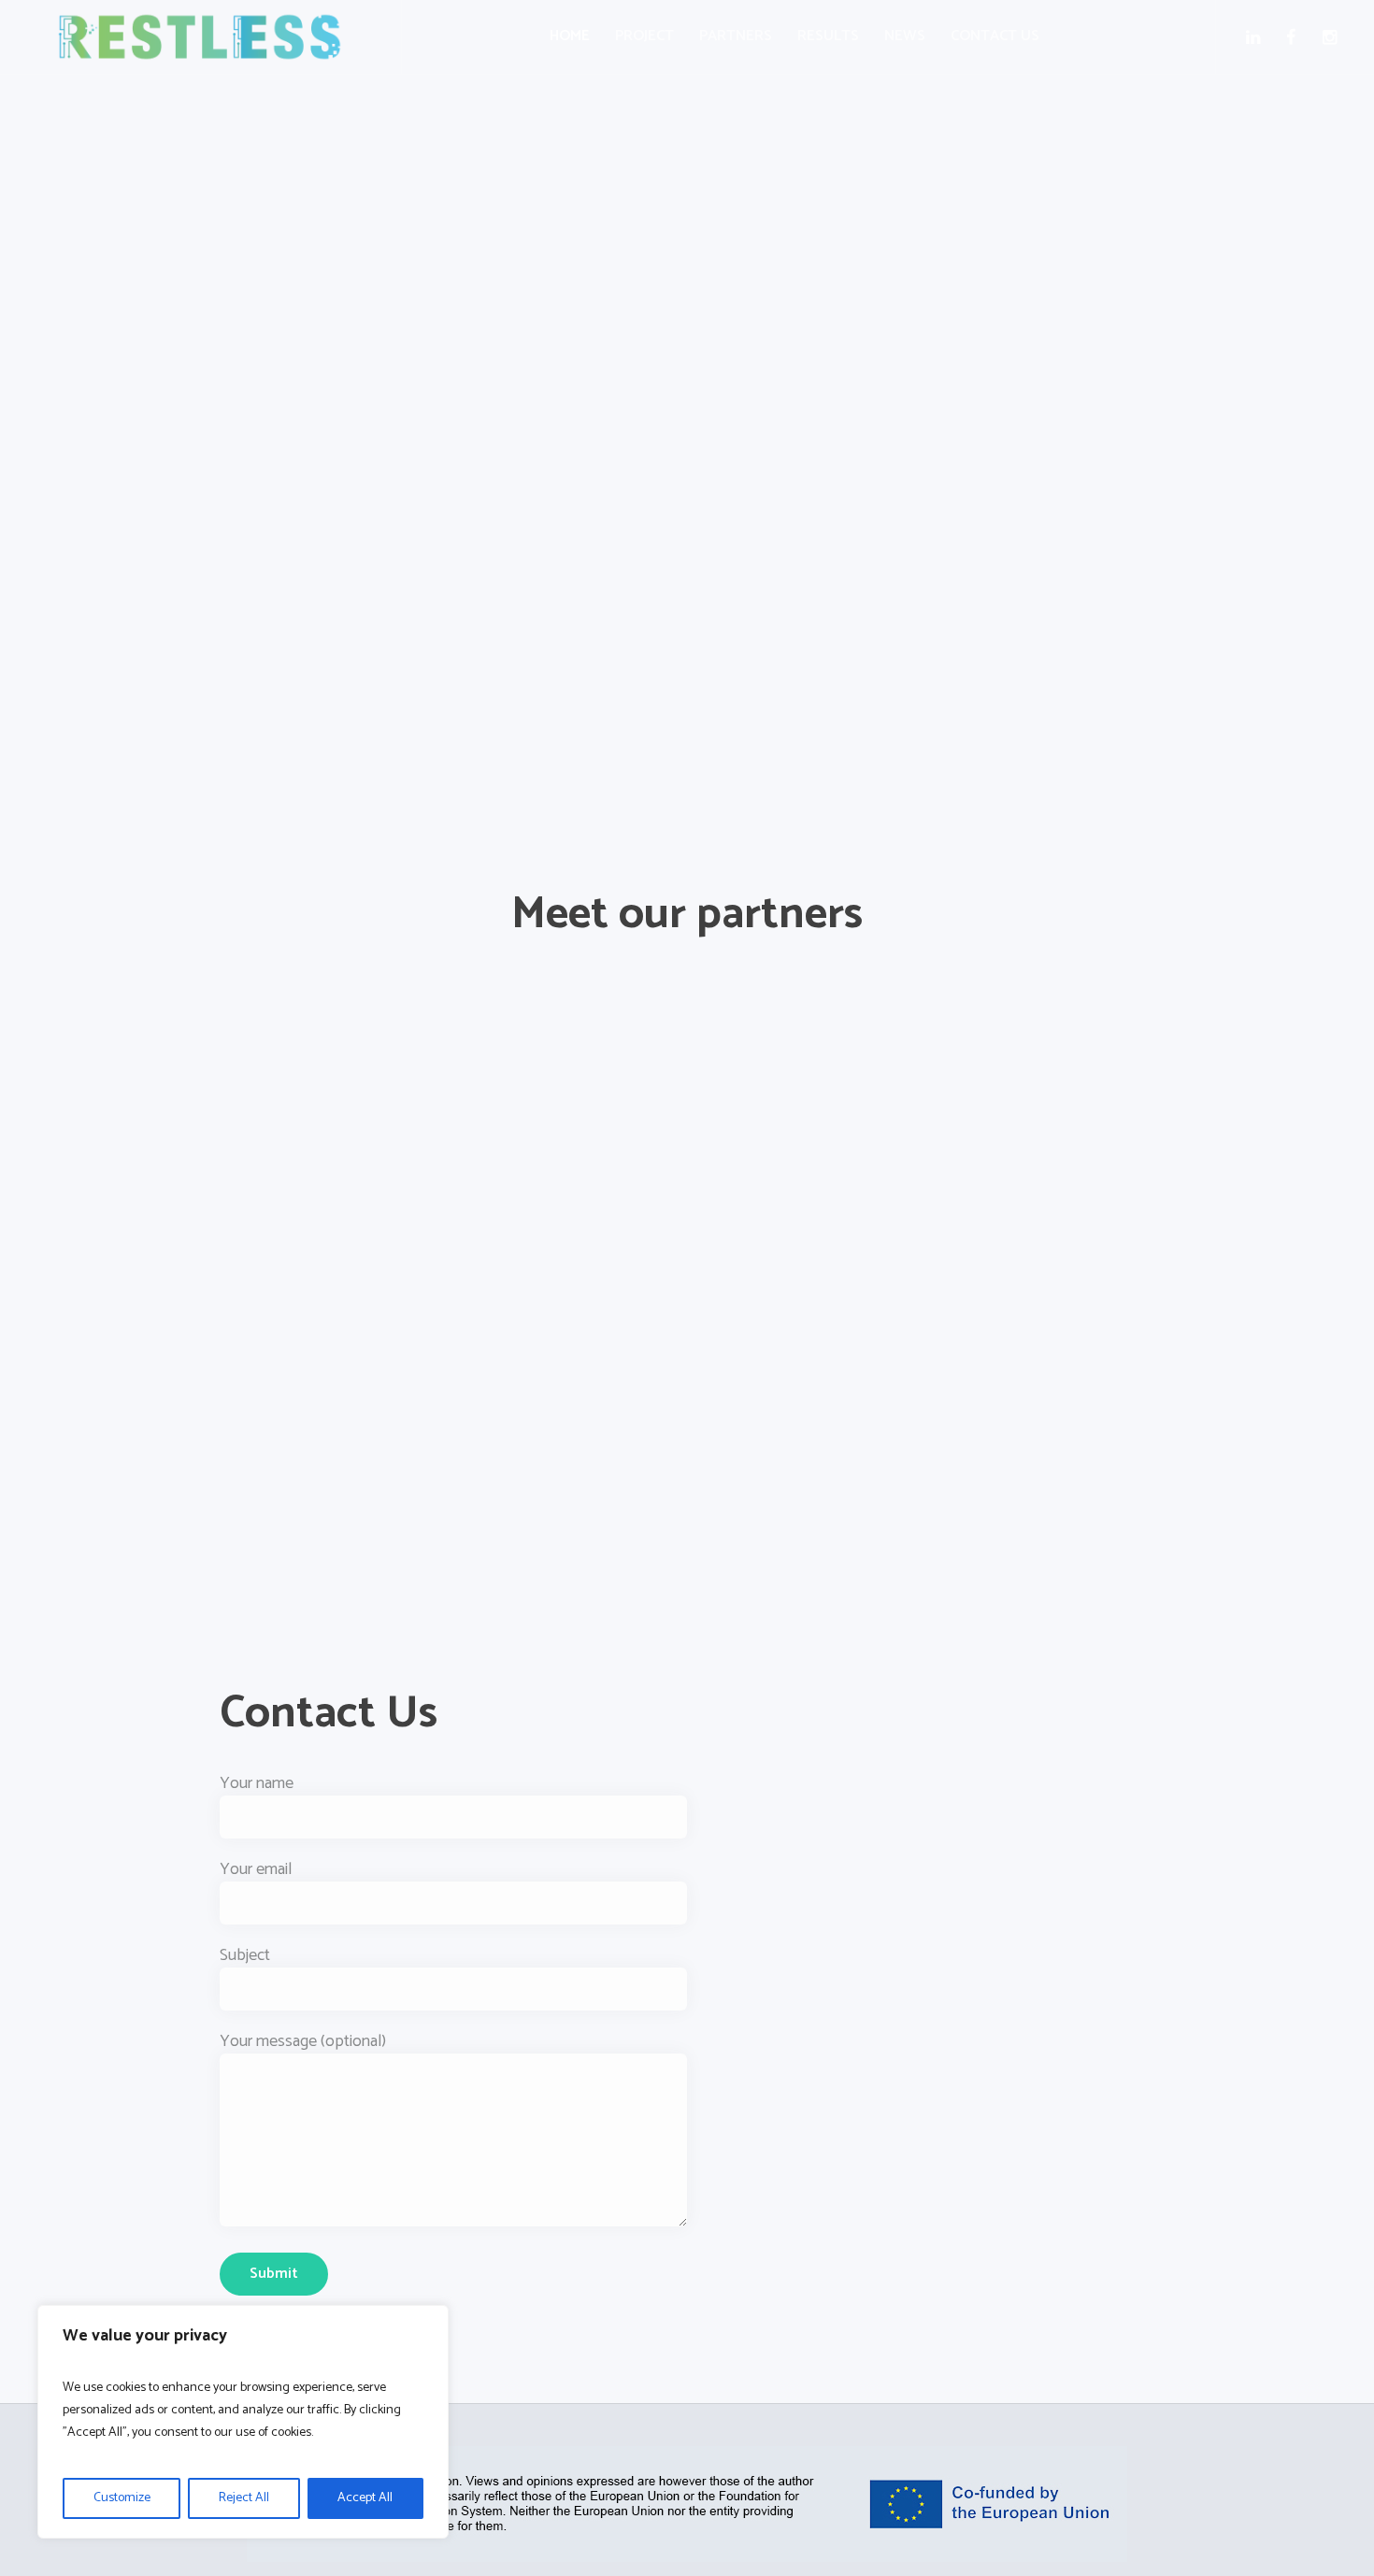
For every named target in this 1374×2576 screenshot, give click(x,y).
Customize (122, 2498)
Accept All (365, 2498)
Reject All (244, 2498)
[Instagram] (1333, 37)
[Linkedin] (1257, 37)
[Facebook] (1295, 37)
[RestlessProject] (687, 2504)
